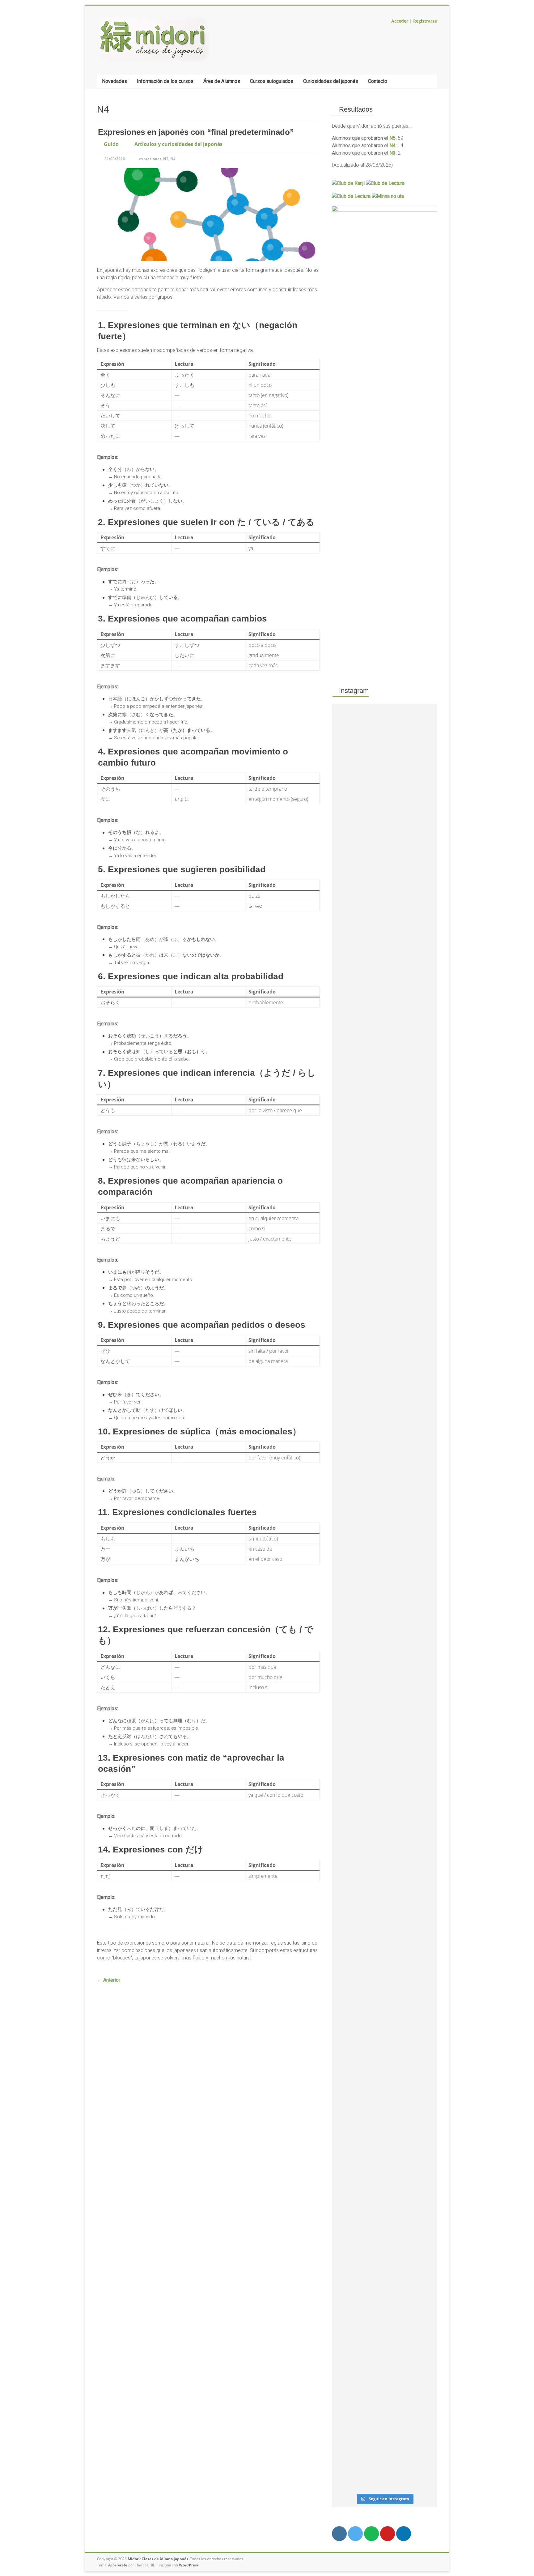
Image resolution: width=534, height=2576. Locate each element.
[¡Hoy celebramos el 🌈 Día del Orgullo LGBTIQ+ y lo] (348, 2083)
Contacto (378, 81)
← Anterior (109, 1980)
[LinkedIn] (404, 2534)
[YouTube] (388, 2534)
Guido (111, 144)
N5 (392, 138)
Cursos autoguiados (272, 81)
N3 (166, 159)
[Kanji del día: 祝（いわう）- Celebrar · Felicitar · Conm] (348, 1035)
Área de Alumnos (222, 81)
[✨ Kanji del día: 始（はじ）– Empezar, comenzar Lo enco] (420, 2185)
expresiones (150, 159)
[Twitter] (355, 2534)
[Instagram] (339, 2534)
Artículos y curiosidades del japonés (178, 144)
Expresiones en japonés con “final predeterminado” (196, 132)
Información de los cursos (165, 81)
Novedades (114, 81)
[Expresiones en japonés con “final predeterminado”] (208, 171)
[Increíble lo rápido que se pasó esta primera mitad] (385, 1595)
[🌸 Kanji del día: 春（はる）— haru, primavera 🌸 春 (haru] (420, 905)
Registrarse (425, 21)
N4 (173, 159)
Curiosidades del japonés (331, 81)
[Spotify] (371, 2534)
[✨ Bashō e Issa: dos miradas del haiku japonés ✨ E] (385, 893)
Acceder (400, 21)
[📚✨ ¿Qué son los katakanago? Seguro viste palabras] (420, 1623)
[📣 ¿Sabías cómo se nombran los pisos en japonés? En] (348, 1552)
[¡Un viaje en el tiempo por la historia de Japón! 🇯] (385, 2090)
